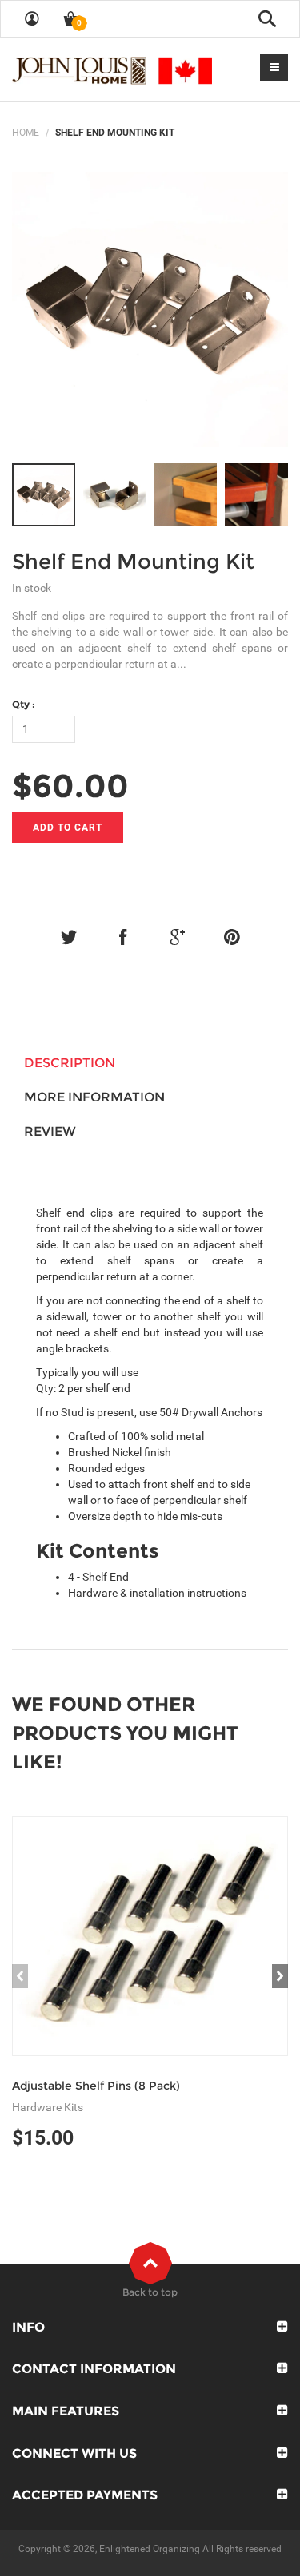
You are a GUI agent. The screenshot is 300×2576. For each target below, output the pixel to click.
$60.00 (70, 786)
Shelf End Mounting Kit (133, 562)
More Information (94, 1097)
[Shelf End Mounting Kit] (150, 310)
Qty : (24, 704)
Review (50, 1131)
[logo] (112, 69)
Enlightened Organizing (150, 2549)
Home (26, 133)
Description (70, 1063)
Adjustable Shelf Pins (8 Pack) (96, 2086)
